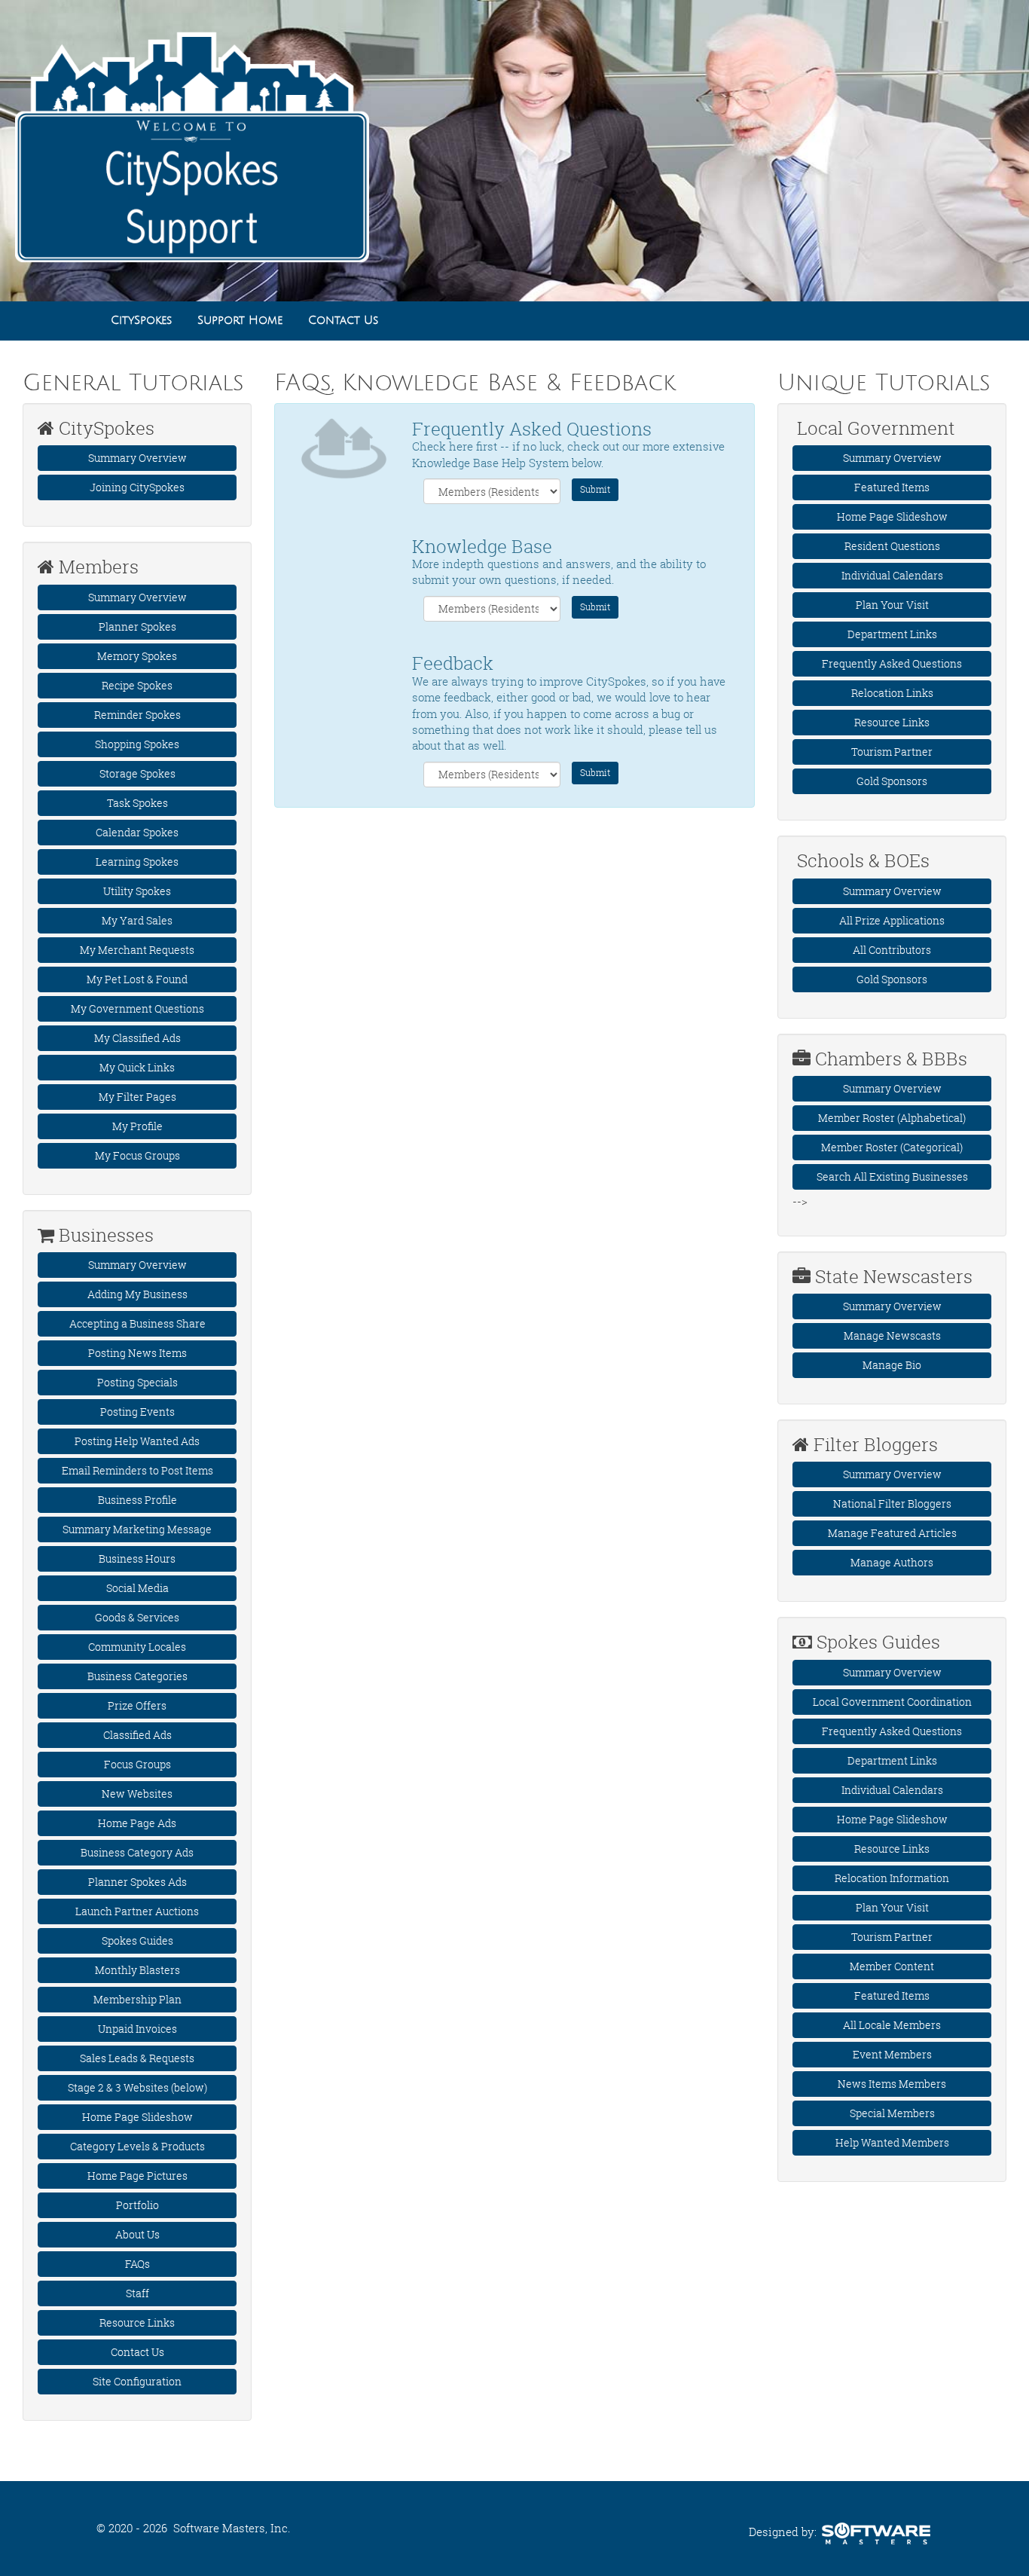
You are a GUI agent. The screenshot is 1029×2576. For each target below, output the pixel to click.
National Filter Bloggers (892, 1503)
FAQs (137, 2264)
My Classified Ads (137, 1038)
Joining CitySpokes (137, 487)
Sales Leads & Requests (137, 2058)
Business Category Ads (137, 1852)
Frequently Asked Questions (892, 663)
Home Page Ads (137, 1823)
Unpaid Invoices (137, 2029)
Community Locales (137, 1647)
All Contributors (892, 950)
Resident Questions (892, 546)
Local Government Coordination (892, 1702)
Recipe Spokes (137, 685)
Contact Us (137, 2352)
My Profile (137, 1126)
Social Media (137, 1588)
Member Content (892, 1966)
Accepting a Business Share (137, 1323)
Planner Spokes (137, 626)
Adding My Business (137, 1294)
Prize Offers (137, 1705)
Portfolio (137, 2205)
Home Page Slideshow (137, 2117)
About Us (137, 2234)
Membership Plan (137, 1999)
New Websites (137, 1794)
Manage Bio (892, 1365)
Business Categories (137, 1676)
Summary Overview (137, 458)
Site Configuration (137, 2381)
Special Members (892, 2113)
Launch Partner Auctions (137, 1911)
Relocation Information (892, 1878)
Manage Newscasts (892, 1335)
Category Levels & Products (137, 2146)
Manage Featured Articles (892, 1533)
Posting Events (137, 1412)
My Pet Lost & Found (137, 979)
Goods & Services (137, 1617)
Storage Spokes (137, 773)
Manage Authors (892, 1562)
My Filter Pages (137, 1097)
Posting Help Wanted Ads (137, 1441)
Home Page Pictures (137, 2176)
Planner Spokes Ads (137, 1882)
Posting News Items (137, 1353)
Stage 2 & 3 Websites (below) (137, 2087)
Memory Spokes (137, 656)
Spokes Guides (137, 1940)
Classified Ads (137, 1735)
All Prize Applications (892, 920)
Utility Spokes (137, 891)
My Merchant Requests (137, 950)
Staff (137, 2293)
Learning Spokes (137, 862)
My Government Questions (137, 1008)
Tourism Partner (892, 752)
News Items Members (892, 2084)
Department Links (892, 634)
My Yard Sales (137, 920)
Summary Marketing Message (137, 1529)
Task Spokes (137, 803)
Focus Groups (137, 1764)
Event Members (892, 2054)
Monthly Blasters (137, 1970)
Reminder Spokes (137, 715)
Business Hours (137, 1558)
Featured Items (892, 487)
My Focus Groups (137, 1155)
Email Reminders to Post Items (137, 1470)
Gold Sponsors (892, 781)
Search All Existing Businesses (892, 1176)
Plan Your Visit (892, 605)
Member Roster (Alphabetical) (892, 1118)
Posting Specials (137, 1382)
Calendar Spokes (137, 832)
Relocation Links (892, 693)
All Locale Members (892, 2025)
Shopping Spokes (137, 744)
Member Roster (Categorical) (892, 1147)
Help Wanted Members (892, 2142)
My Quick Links (137, 1067)
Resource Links (137, 2322)
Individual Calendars (892, 575)
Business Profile (137, 1500)
